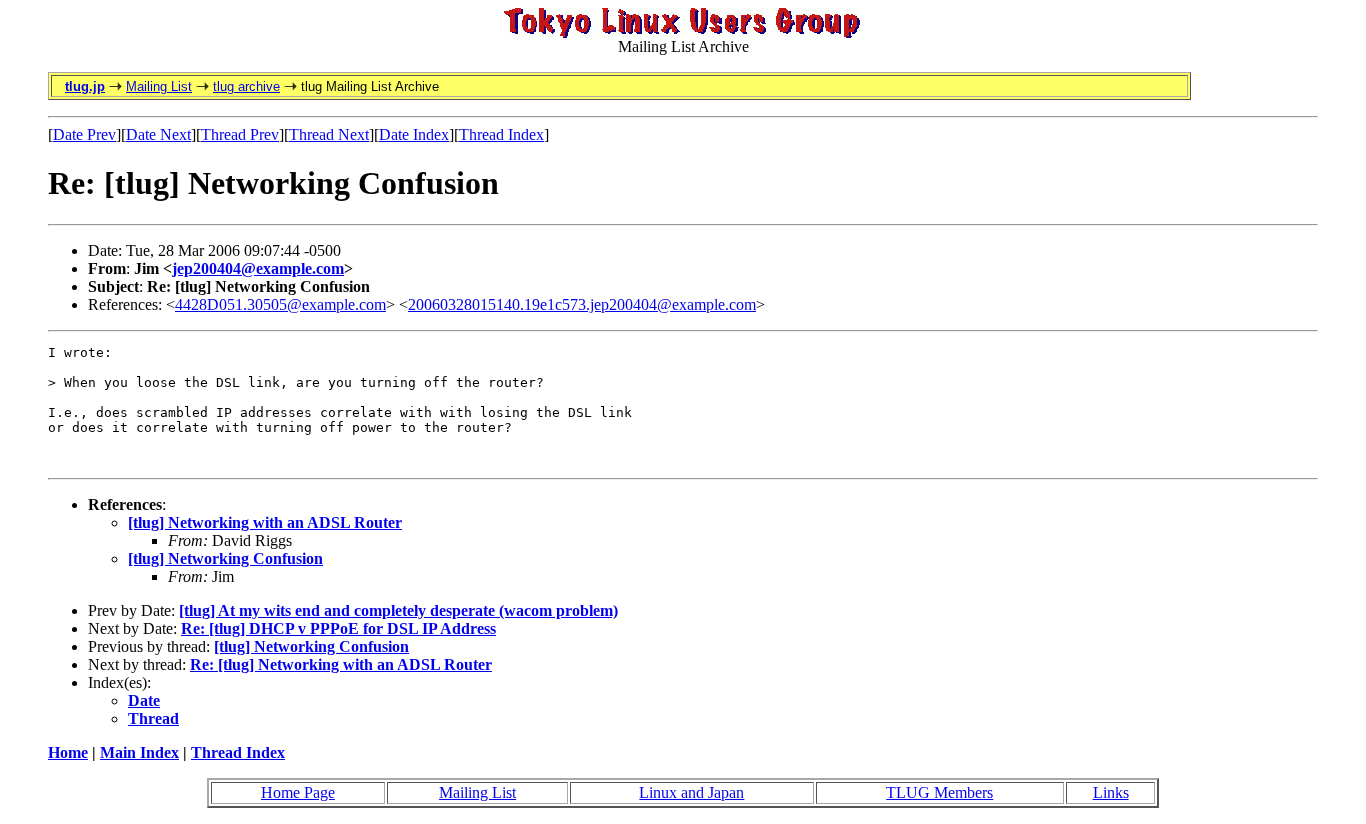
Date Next (158, 134)
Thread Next (329, 134)
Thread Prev (240, 134)
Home (68, 752)
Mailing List (159, 86)
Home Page (298, 792)
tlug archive (246, 86)
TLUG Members (939, 792)
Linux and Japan (691, 792)
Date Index (414, 134)
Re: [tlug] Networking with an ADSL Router (341, 664)
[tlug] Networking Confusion (225, 558)
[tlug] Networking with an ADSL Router (265, 522)
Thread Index (501, 134)
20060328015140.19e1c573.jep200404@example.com (582, 304)
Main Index (139, 752)
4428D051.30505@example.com (280, 304)
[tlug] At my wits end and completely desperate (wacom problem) (398, 610)
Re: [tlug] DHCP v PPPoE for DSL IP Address (338, 628)
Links (1111, 792)
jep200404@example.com (258, 268)
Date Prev (84, 134)
